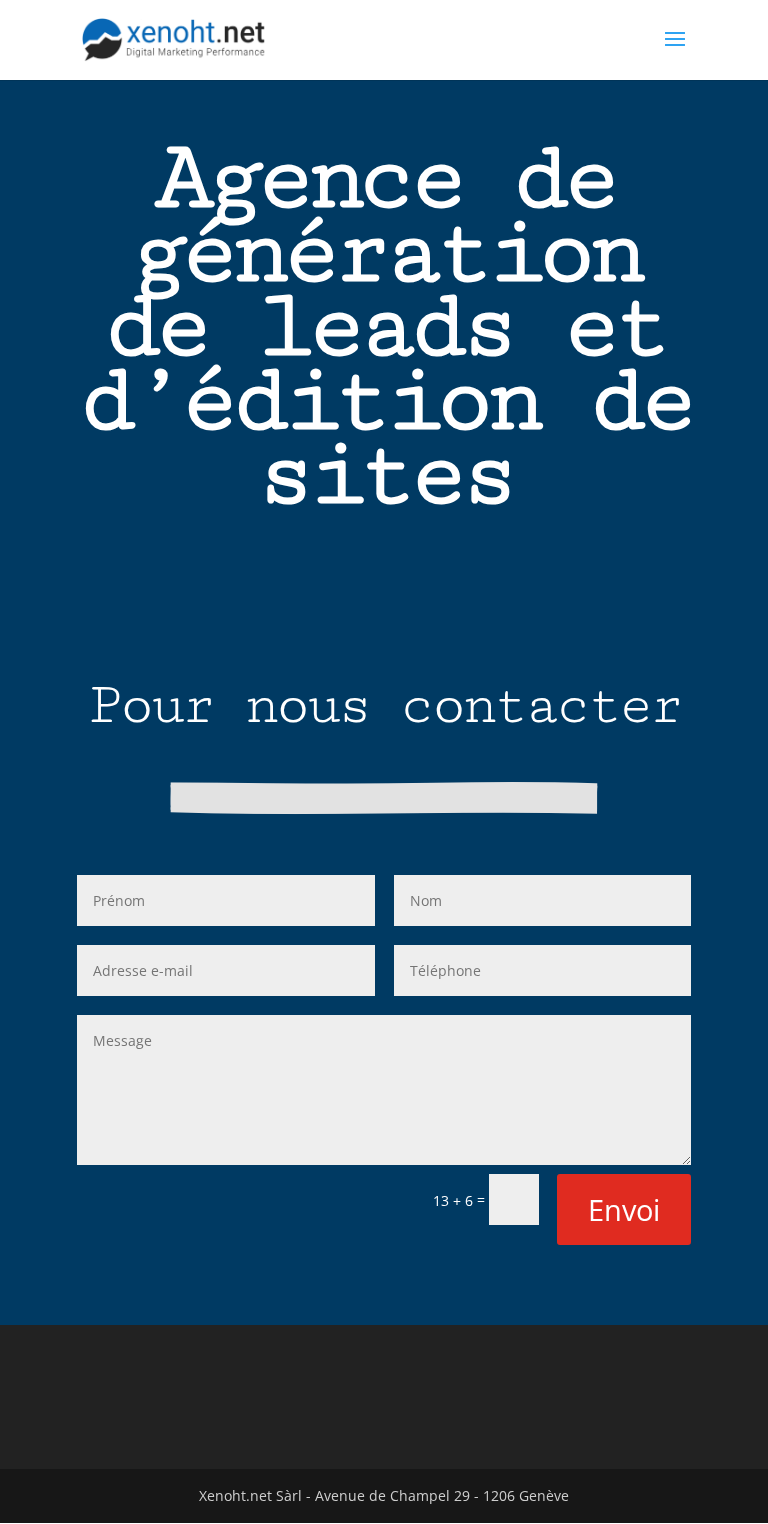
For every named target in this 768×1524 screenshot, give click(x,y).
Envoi (624, 1209)
